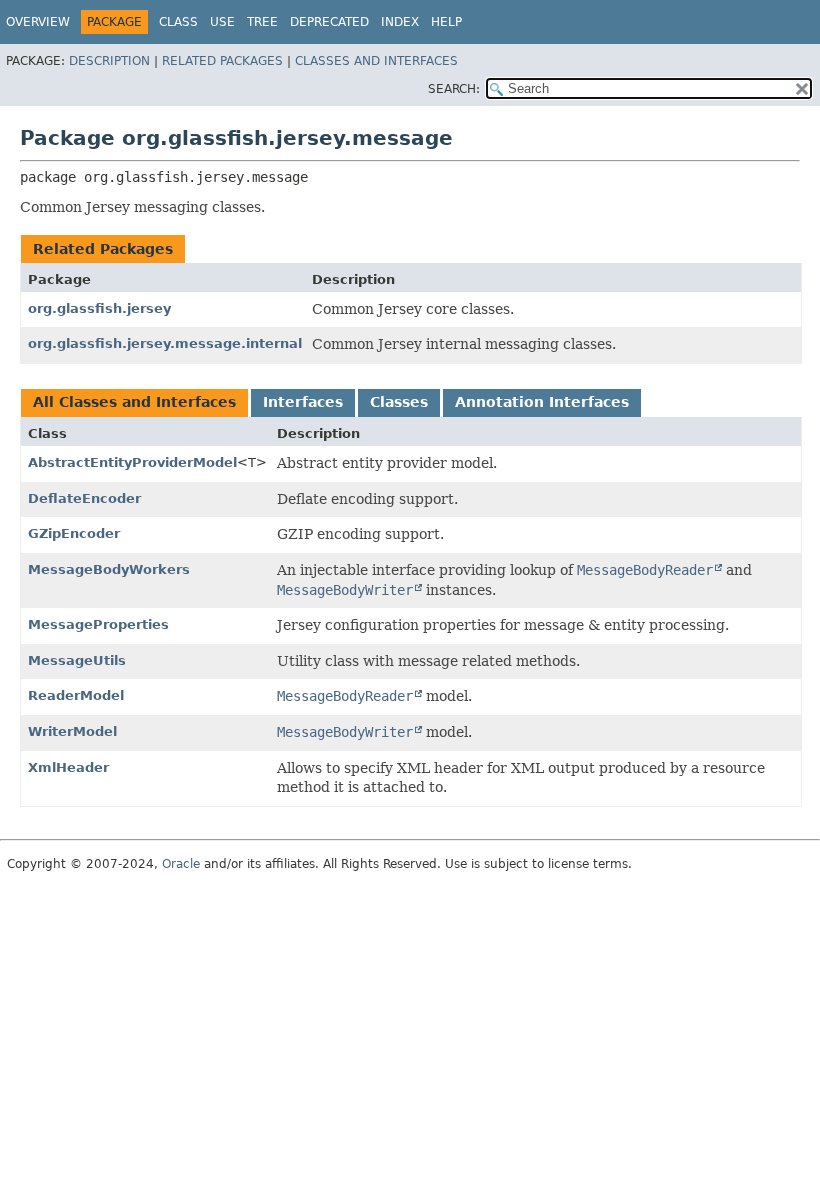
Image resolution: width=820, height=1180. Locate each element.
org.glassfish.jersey (99, 308)
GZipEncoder (74, 533)
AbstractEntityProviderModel (132, 462)
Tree (262, 22)
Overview (38, 22)
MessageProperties (98, 624)
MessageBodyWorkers (109, 569)
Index (400, 22)
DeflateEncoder (84, 498)
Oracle (181, 864)
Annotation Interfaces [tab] (542, 402)
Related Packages (222, 61)
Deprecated (329, 22)
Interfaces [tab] (303, 402)
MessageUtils (77, 660)
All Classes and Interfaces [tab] (134, 402)
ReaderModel (76, 695)
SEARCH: (454, 89)
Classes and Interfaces (376, 61)
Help (446, 22)
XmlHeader (68, 767)
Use (222, 22)
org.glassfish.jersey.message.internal (165, 343)
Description (109, 61)
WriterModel (72, 731)
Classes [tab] (399, 402)
